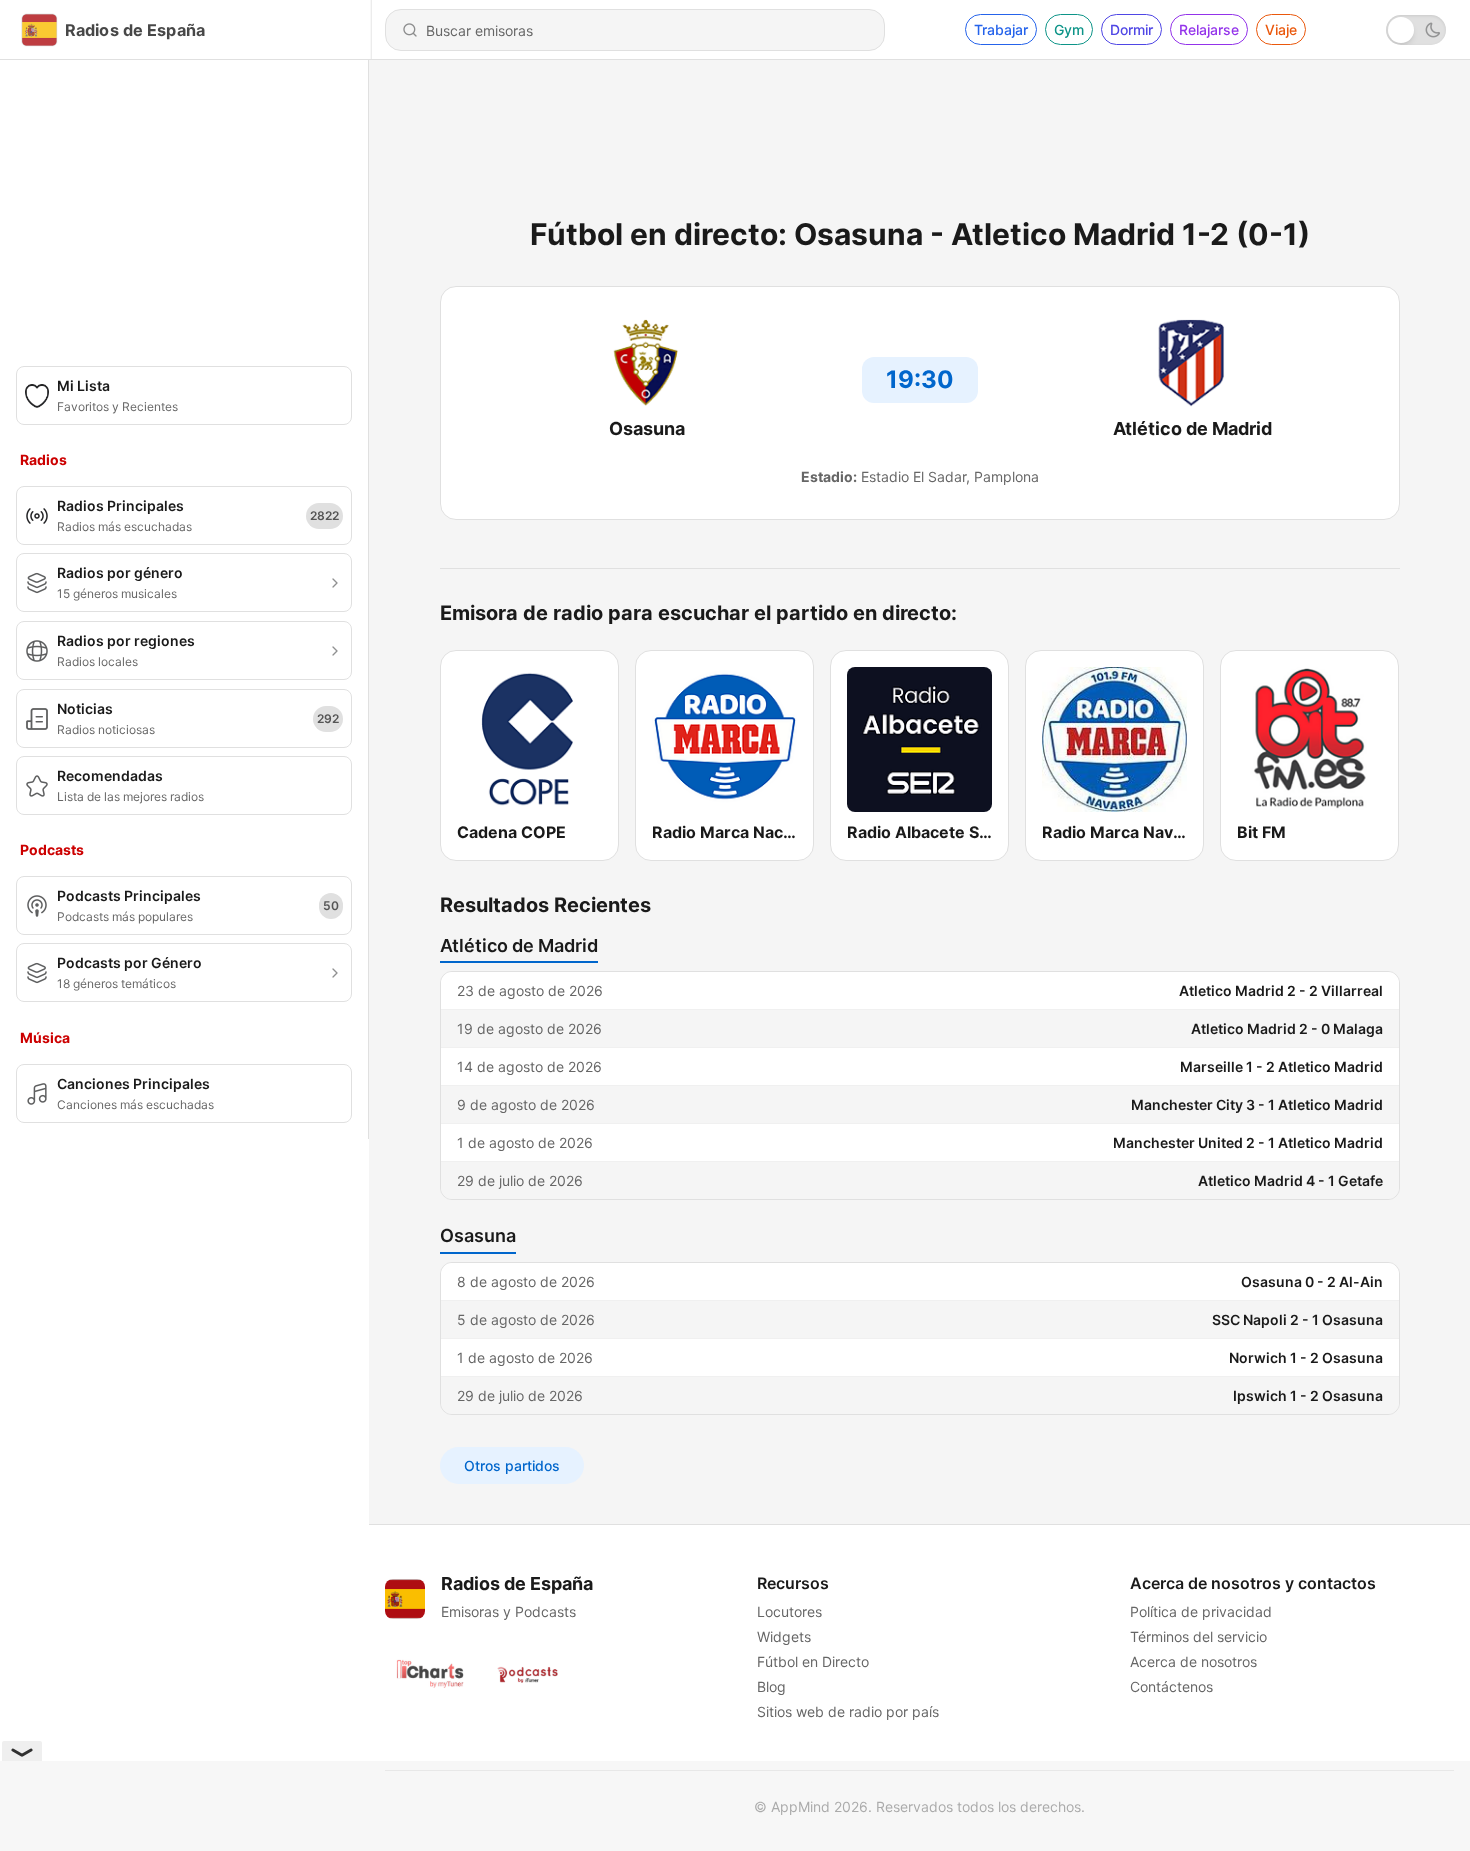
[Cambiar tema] (1416, 30)
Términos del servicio (1198, 1636)
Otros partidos (512, 1465)
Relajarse (1209, 29)
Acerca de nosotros (1193, 1661)
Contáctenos (1171, 1686)
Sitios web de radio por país (848, 1711)
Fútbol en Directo (813, 1661)
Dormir (1131, 29)
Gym (1069, 29)
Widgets (784, 1636)
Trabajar (1001, 29)
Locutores (789, 1611)
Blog (771, 1686)
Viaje (1281, 29)
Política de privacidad (1201, 1611)
